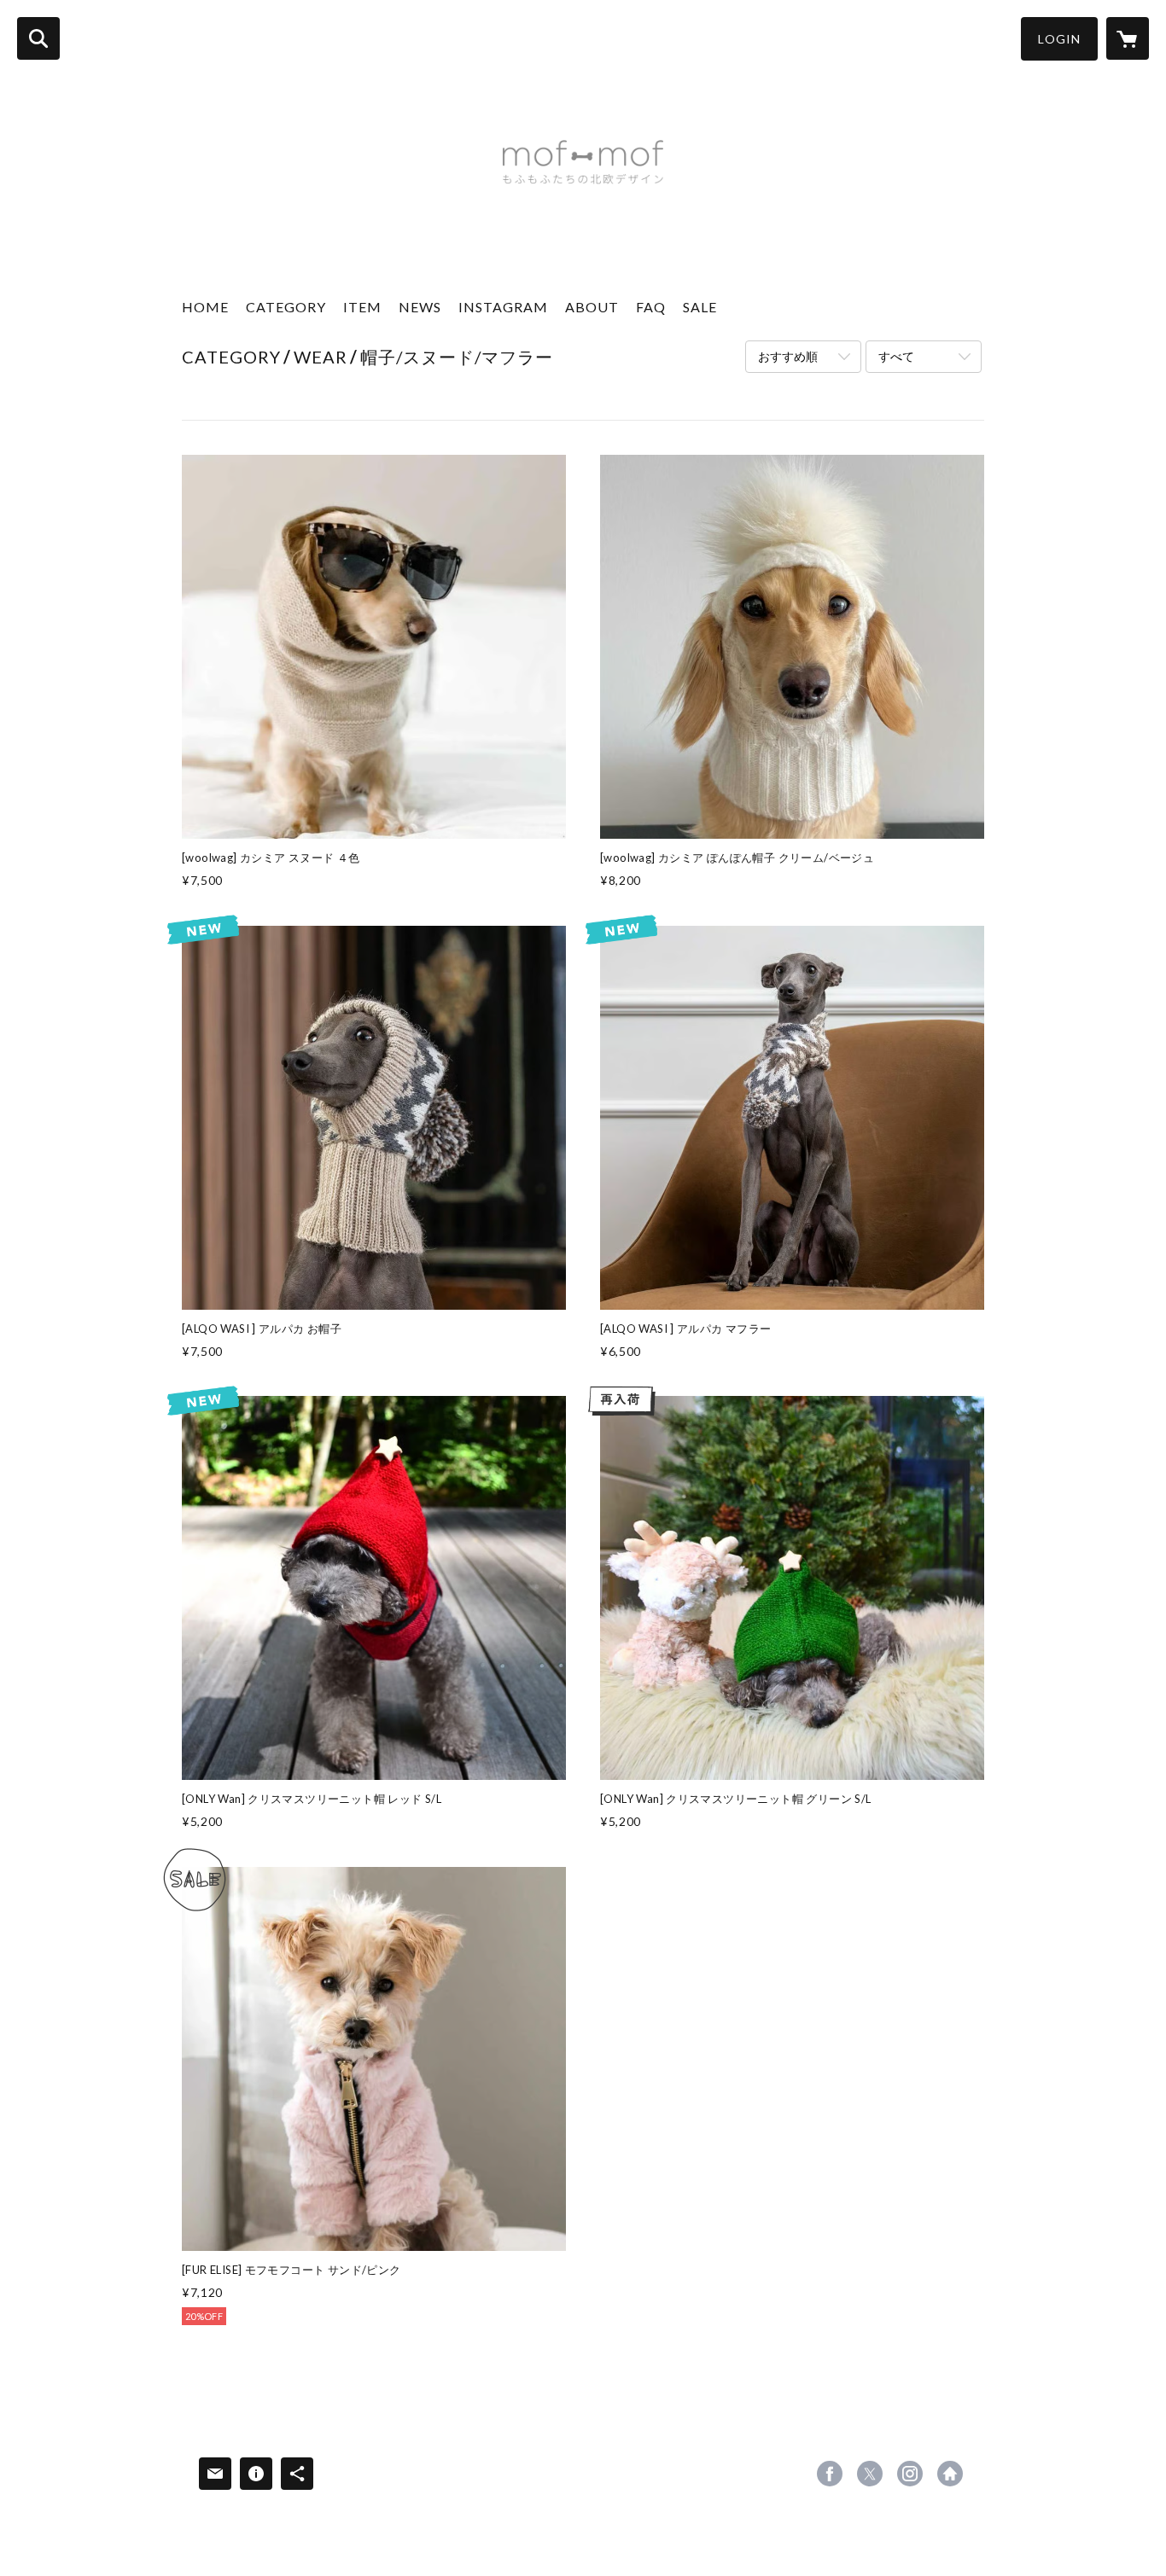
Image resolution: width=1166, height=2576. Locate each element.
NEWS (420, 307)
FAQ (651, 307)
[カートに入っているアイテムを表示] (1128, 38)
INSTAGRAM (503, 307)
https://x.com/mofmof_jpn (870, 2474)
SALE (700, 307)
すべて (896, 356)
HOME (205, 307)
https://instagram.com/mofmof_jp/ (910, 2474)
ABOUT (592, 307)
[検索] (38, 38)
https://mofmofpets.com (950, 2474)
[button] (1059, 39)
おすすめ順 (788, 356)
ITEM (362, 307)
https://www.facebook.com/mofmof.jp (830, 2474)
